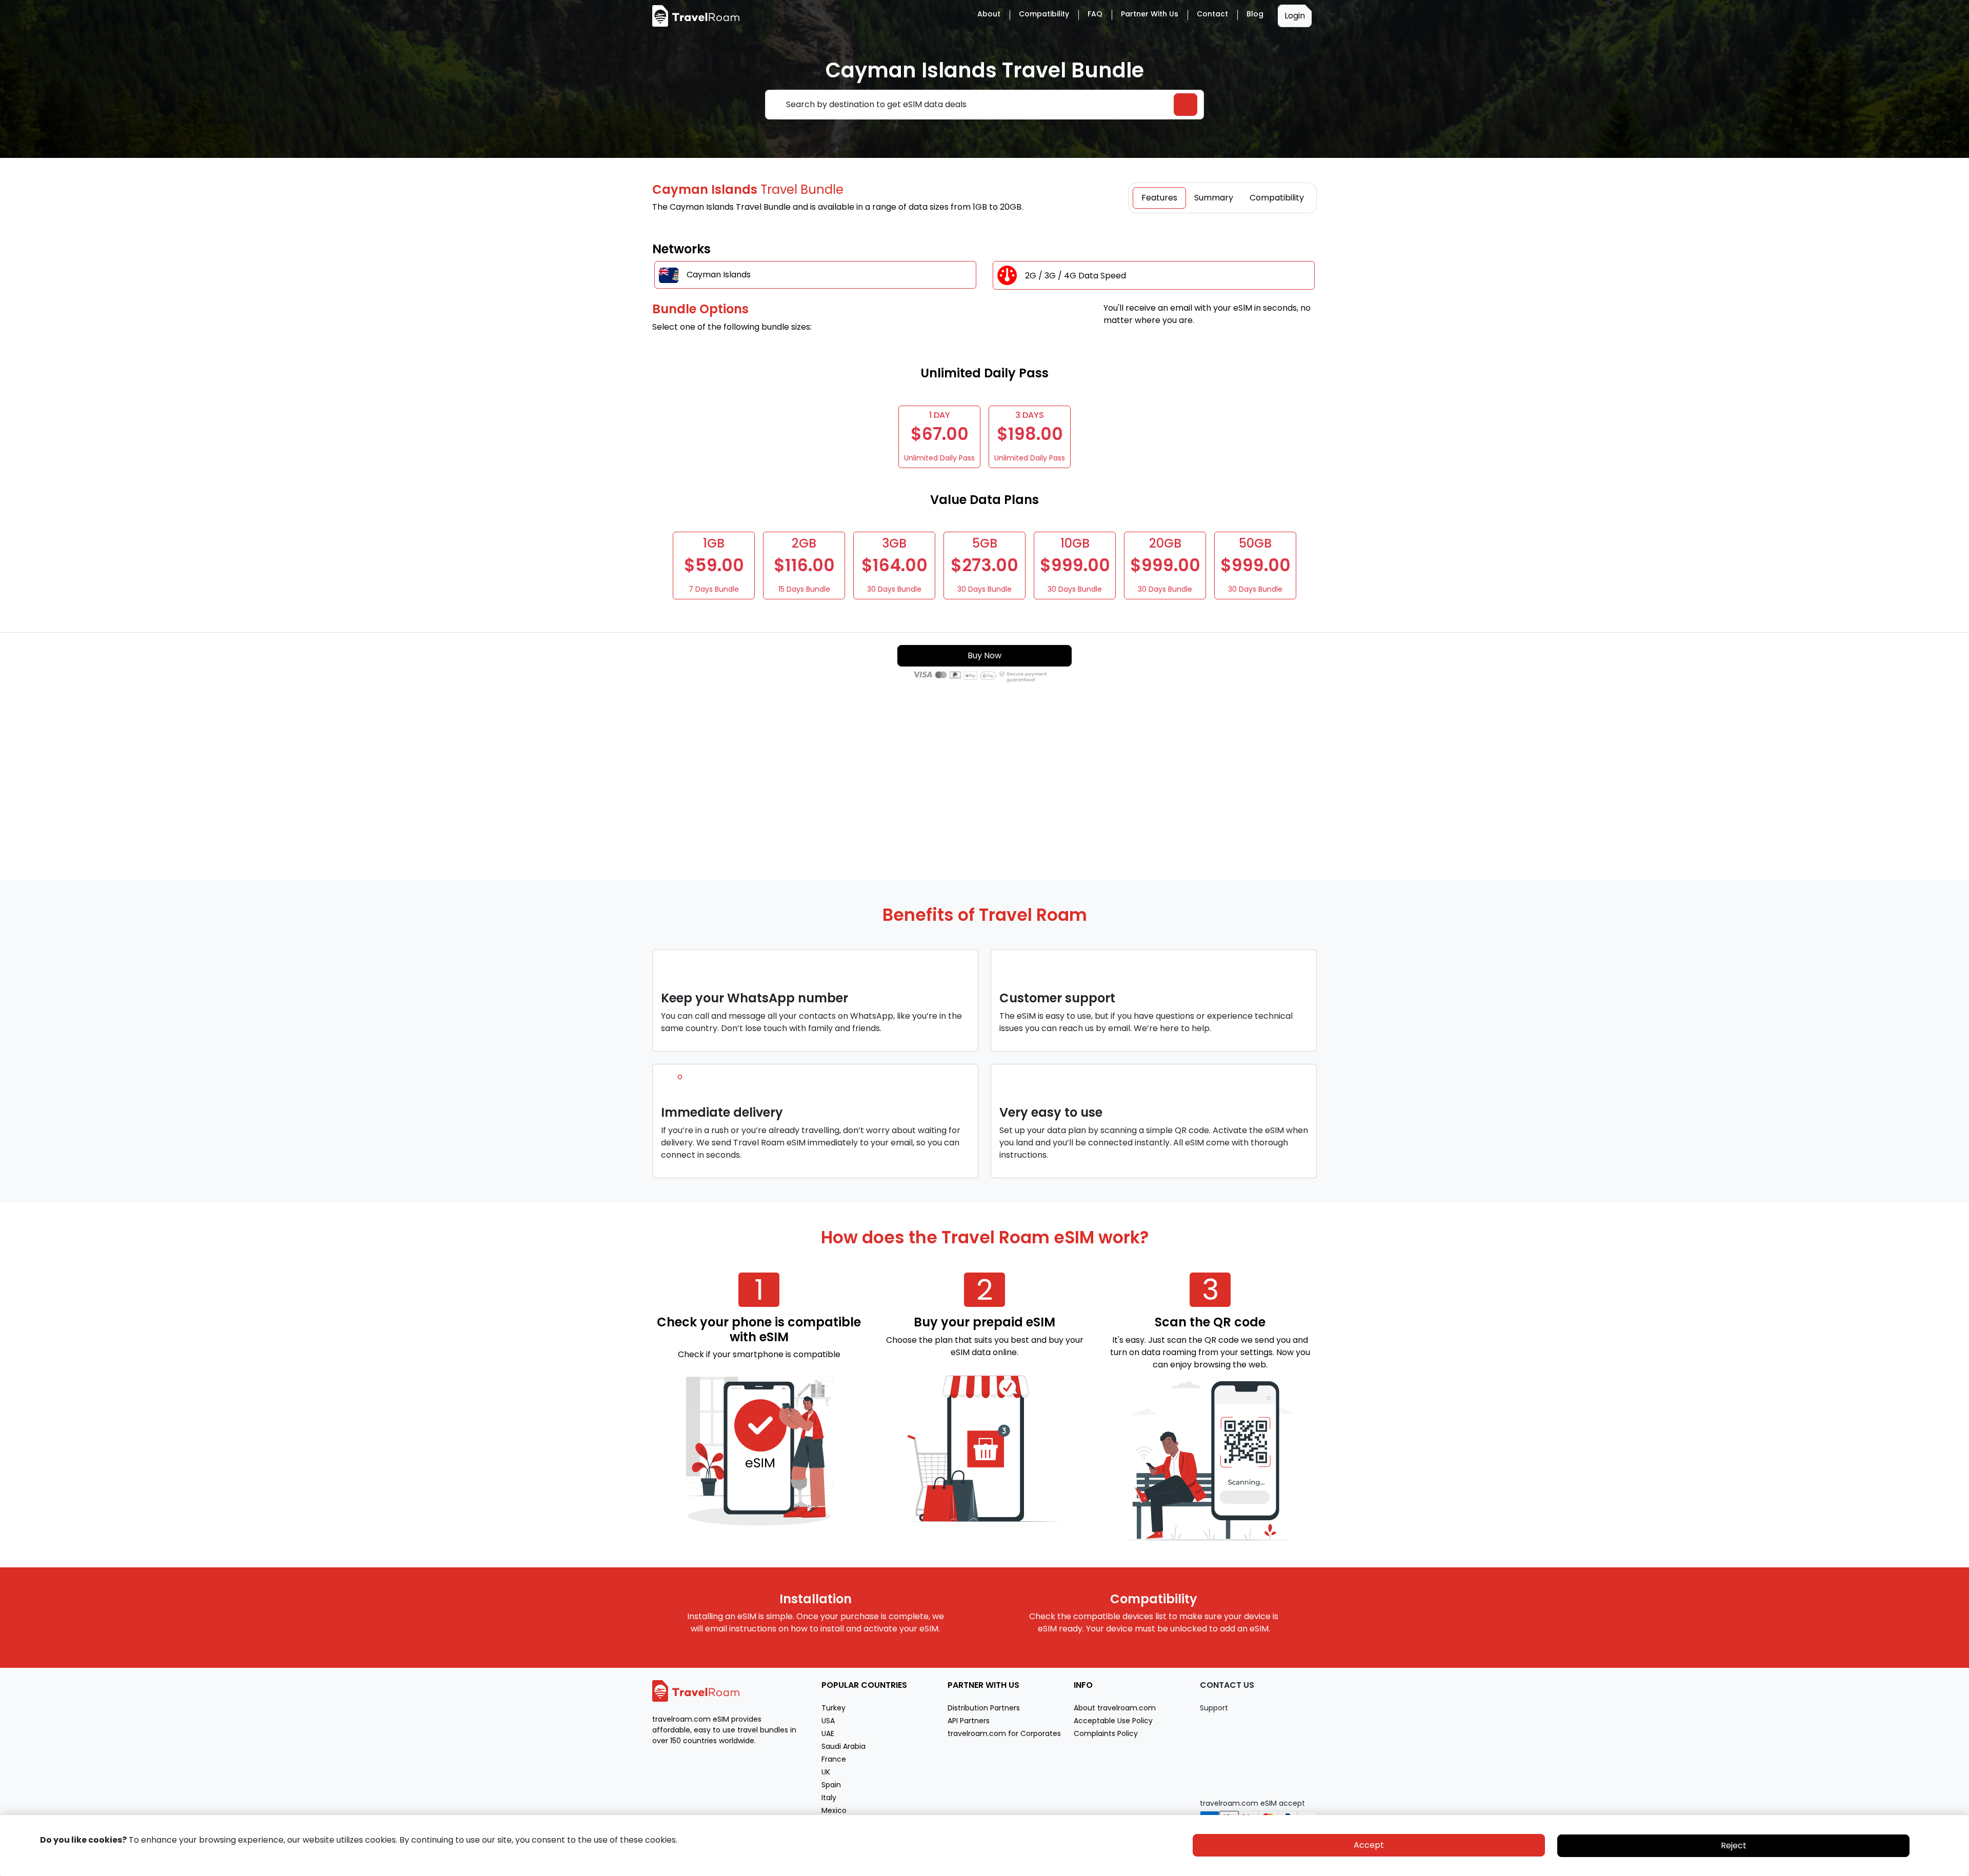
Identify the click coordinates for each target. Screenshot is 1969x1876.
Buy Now (985, 655)
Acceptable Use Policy (1113, 1721)
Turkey (833, 1708)
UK (826, 1772)
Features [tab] (1159, 198)
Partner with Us (1150, 14)
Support (1214, 1708)
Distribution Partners (984, 1708)
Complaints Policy (1106, 1733)
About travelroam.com (1115, 1708)
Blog (1255, 14)
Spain (831, 1785)
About (989, 14)
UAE (828, 1733)
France (834, 1759)
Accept (1369, 1845)
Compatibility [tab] (1277, 198)
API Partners (969, 1721)
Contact (1212, 14)
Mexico (834, 1810)
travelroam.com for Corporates (1004, 1733)
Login (1295, 16)
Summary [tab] (1214, 198)
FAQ (1095, 14)
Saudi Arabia (843, 1746)
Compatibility (1044, 14)
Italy (829, 1798)
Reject (1734, 1845)
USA (828, 1721)
